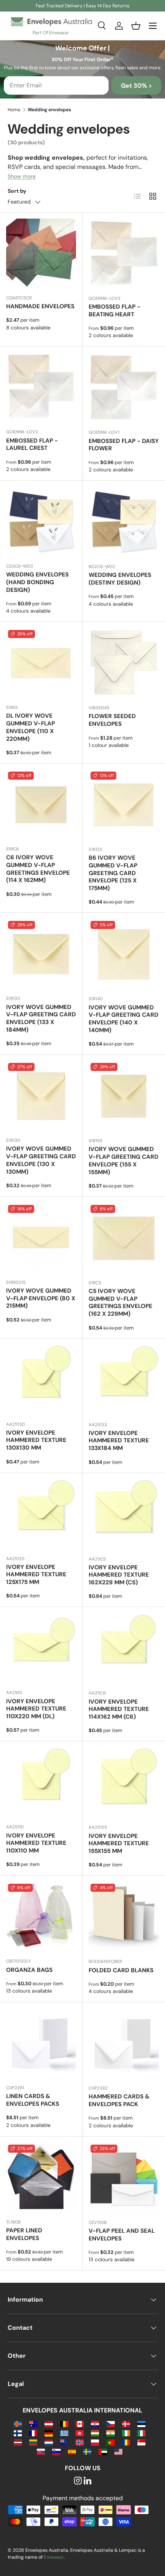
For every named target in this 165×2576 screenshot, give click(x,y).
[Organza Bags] (41, 1917)
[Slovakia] (41, 2451)
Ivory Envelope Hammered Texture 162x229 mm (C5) (119, 1575)
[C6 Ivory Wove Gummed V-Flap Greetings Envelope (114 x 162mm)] (41, 805)
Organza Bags (29, 1970)
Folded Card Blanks (121, 1970)
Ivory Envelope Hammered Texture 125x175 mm (36, 1575)
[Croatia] (95, 2423)
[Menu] (153, 26)
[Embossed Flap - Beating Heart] (124, 254)
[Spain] (72, 2451)
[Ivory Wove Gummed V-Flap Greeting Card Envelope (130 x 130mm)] (41, 1096)
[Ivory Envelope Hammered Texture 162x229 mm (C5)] (124, 1514)
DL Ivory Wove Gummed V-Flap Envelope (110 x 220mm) (31, 727)
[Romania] (126, 2442)
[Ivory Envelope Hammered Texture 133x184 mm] (124, 1380)
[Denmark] (126, 2423)
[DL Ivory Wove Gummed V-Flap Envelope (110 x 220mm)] (41, 663)
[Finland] (18, 2433)
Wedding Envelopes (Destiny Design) (120, 579)
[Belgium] (64, 2423)
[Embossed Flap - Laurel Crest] (41, 388)
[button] (136, 26)
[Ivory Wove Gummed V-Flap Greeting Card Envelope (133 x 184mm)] (41, 954)
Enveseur (54, 2557)
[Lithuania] (33, 2442)
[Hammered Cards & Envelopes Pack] (124, 2044)
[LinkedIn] (87, 2481)
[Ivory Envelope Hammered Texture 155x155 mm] (124, 1783)
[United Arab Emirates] (103, 2451)
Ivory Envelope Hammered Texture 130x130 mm (36, 1440)
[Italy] (141, 2433)
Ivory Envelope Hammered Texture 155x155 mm (119, 1844)
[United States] (118, 2451)
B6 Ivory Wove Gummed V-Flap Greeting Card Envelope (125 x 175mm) (113, 873)
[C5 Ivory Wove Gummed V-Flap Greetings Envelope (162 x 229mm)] (124, 1238)
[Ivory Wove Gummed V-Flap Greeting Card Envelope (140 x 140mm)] (124, 954)
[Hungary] (95, 2433)
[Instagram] (78, 2481)
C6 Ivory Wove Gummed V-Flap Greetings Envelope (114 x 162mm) (38, 869)
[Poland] (95, 2442)
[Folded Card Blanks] (124, 1917)
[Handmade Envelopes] (41, 254)
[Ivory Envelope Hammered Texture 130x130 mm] (41, 1380)
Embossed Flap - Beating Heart (115, 311)
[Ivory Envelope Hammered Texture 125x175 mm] (41, 1514)
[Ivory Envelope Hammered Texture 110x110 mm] (41, 1782)
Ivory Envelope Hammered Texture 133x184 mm (119, 1441)
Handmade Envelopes (40, 306)
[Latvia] (18, 2442)
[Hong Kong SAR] (80, 2433)
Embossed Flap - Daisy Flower (124, 445)
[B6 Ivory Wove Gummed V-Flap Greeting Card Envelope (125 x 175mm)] (124, 805)
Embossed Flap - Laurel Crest (32, 444)
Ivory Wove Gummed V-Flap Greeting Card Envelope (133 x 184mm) (41, 1018)
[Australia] (33, 2423)
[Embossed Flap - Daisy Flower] (124, 388)
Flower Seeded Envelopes (112, 720)
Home (14, 110)
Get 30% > (136, 86)
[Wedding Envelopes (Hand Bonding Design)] (41, 522)
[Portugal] (110, 2442)
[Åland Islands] (18, 2423)
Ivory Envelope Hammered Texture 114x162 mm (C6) (119, 1709)
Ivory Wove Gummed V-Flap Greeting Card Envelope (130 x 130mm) (41, 1160)
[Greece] (64, 2433)
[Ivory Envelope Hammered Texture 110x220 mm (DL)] (41, 1648)
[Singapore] (141, 2442)
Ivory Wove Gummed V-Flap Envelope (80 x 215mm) (41, 1298)
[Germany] (49, 2433)
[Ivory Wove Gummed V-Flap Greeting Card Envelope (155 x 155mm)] (124, 1096)
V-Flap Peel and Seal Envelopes (122, 2235)
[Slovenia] (56, 2451)
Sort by (17, 191)
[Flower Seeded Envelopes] (124, 663)
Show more (22, 176)
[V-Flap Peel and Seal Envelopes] (124, 2178)
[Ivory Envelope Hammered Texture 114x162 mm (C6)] (124, 1648)
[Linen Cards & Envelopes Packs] (41, 2043)
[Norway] (80, 2442)
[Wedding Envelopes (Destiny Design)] (124, 522)
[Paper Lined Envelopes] (41, 2178)
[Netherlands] (49, 2442)
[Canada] (80, 2423)
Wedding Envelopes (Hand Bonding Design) (37, 582)
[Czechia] (110, 2423)
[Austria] (49, 2423)
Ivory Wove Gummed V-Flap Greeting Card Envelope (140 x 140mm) (124, 1019)
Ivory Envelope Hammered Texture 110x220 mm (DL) (36, 1709)
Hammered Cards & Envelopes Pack (119, 2100)
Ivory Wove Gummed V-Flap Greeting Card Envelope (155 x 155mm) (124, 1160)
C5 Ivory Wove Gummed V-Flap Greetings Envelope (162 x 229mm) (120, 1302)
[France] (33, 2433)
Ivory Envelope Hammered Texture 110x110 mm (36, 1843)
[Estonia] (141, 2423)
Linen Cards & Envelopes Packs (33, 2100)
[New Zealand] (64, 2442)
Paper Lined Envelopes (24, 2234)
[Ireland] (126, 2433)
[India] (110, 2433)
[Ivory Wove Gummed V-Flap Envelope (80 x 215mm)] (41, 1238)
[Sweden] (87, 2451)
